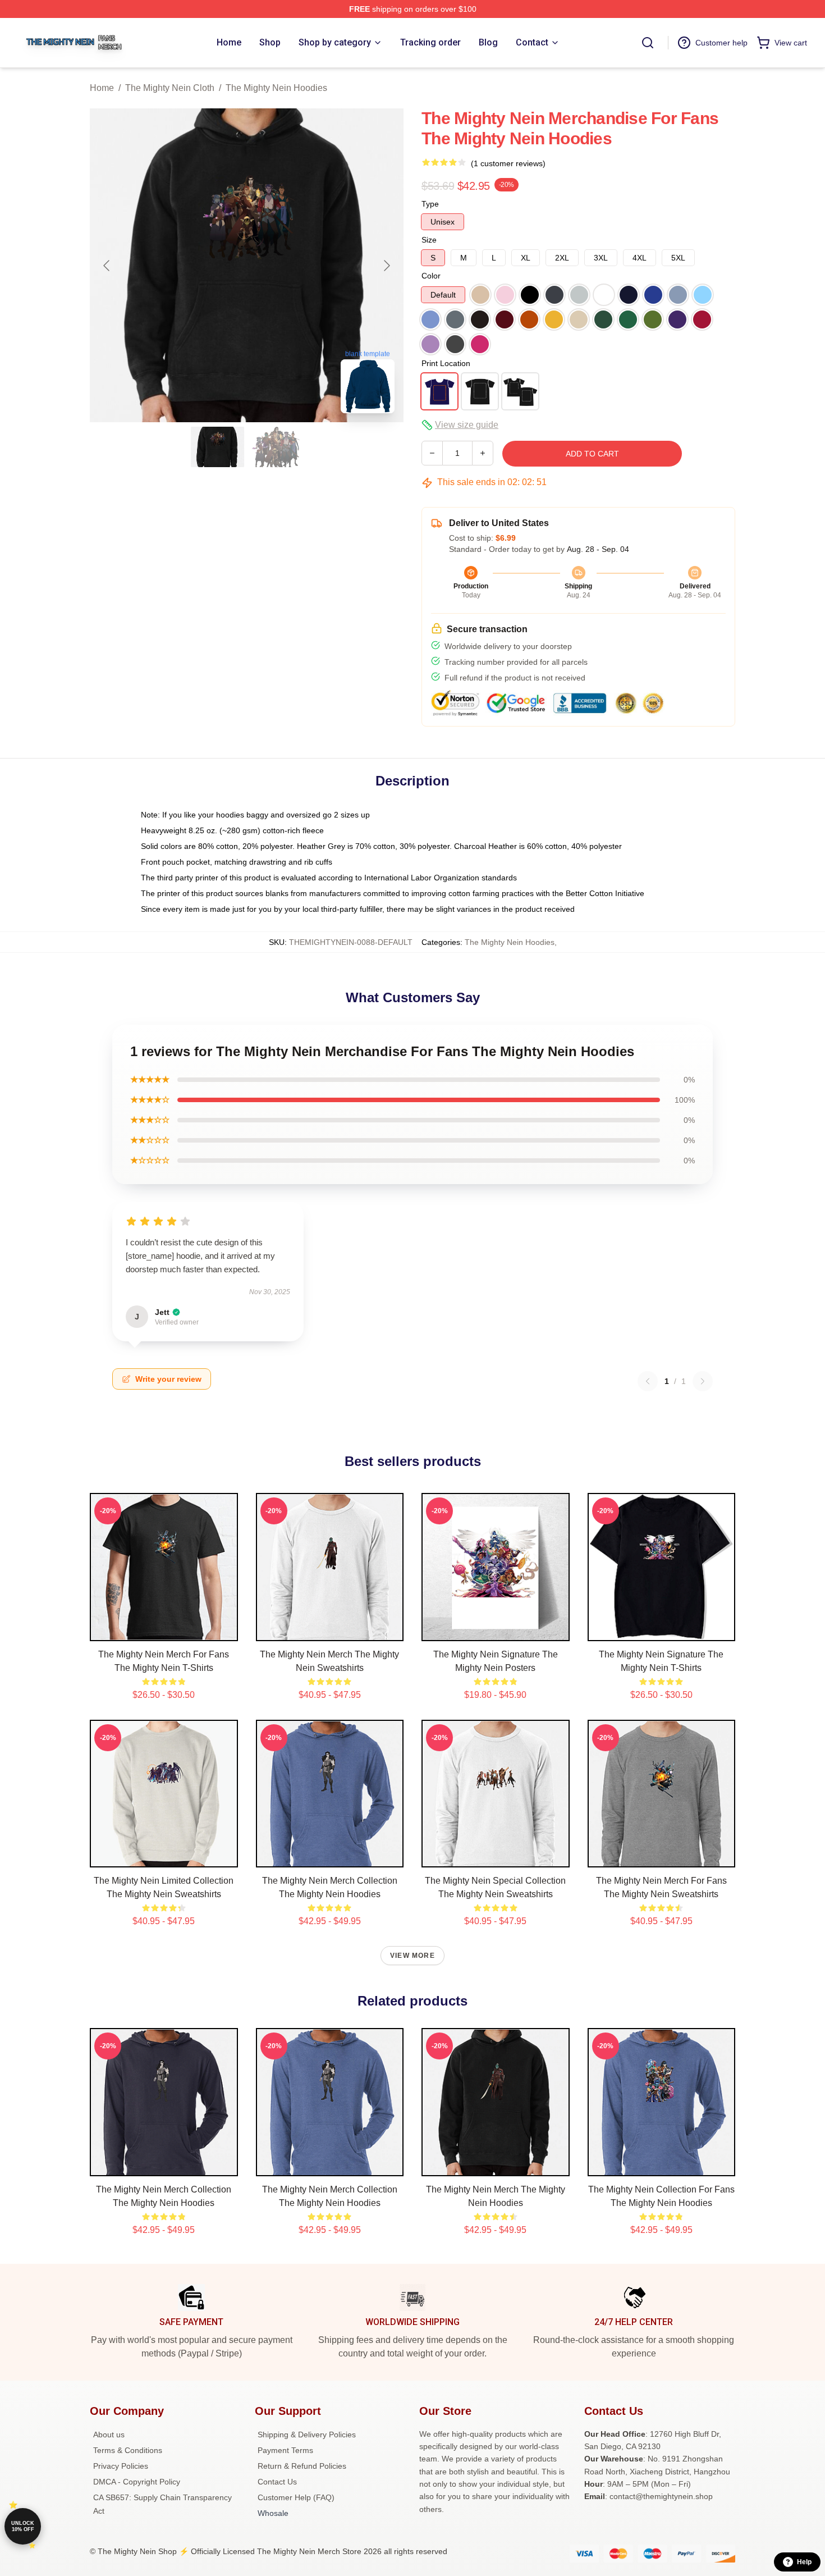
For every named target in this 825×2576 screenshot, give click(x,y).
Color (431, 276)
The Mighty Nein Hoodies (276, 88)
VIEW (164, 1630)
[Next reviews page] (703, 1381)
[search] (648, 43)
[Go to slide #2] (276, 447)
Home (102, 88)
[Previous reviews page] (648, 1381)
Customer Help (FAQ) (296, 2497)
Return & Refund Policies (302, 2466)
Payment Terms (285, 2450)
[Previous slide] (107, 266)
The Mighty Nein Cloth (170, 88)
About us (109, 2435)
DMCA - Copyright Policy (137, 2482)
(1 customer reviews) (508, 163)
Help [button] (804, 2562)
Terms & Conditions (128, 2450)
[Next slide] (386, 266)
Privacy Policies (121, 2466)
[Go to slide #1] (218, 447)
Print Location (446, 363)
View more (412, 1956)
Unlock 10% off (23, 2526)
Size (429, 240)
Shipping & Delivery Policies (307, 2435)
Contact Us (277, 2482)
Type (430, 204)
